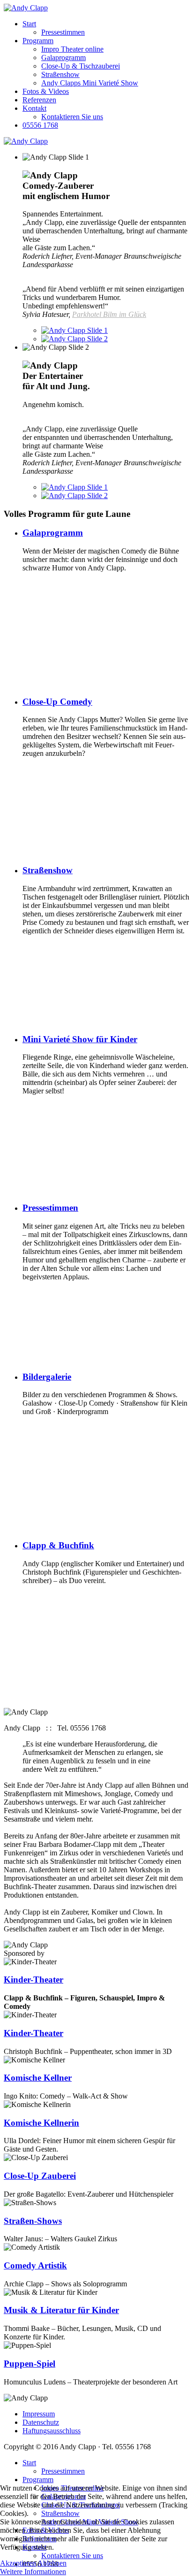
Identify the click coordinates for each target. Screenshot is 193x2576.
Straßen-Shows (33, 2221)
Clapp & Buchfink (58, 1545)
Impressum (39, 2414)
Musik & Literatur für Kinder (61, 2310)
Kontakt (34, 108)
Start (29, 24)
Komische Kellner (38, 2078)
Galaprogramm (63, 58)
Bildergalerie (47, 1377)
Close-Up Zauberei (40, 2176)
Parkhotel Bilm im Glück (109, 314)
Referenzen (39, 100)
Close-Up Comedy (57, 702)
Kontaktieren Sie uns (72, 117)
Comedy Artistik (35, 2265)
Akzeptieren (18, 2563)
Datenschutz (41, 2422)
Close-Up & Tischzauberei (81, 66)
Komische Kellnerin (41, 2123)
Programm (38, 41)
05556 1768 (40, 125)
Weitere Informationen (33, 2572)
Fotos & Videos (46, 91)
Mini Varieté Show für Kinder (80, 1039)
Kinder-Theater (33, 2033)
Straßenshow (60, 74)
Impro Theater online (72, 49)
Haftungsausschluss (52, 2431)
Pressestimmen (63, 32)
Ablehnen (52, 2563)
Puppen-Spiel (30, 2364)
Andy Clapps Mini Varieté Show (90, 83)
